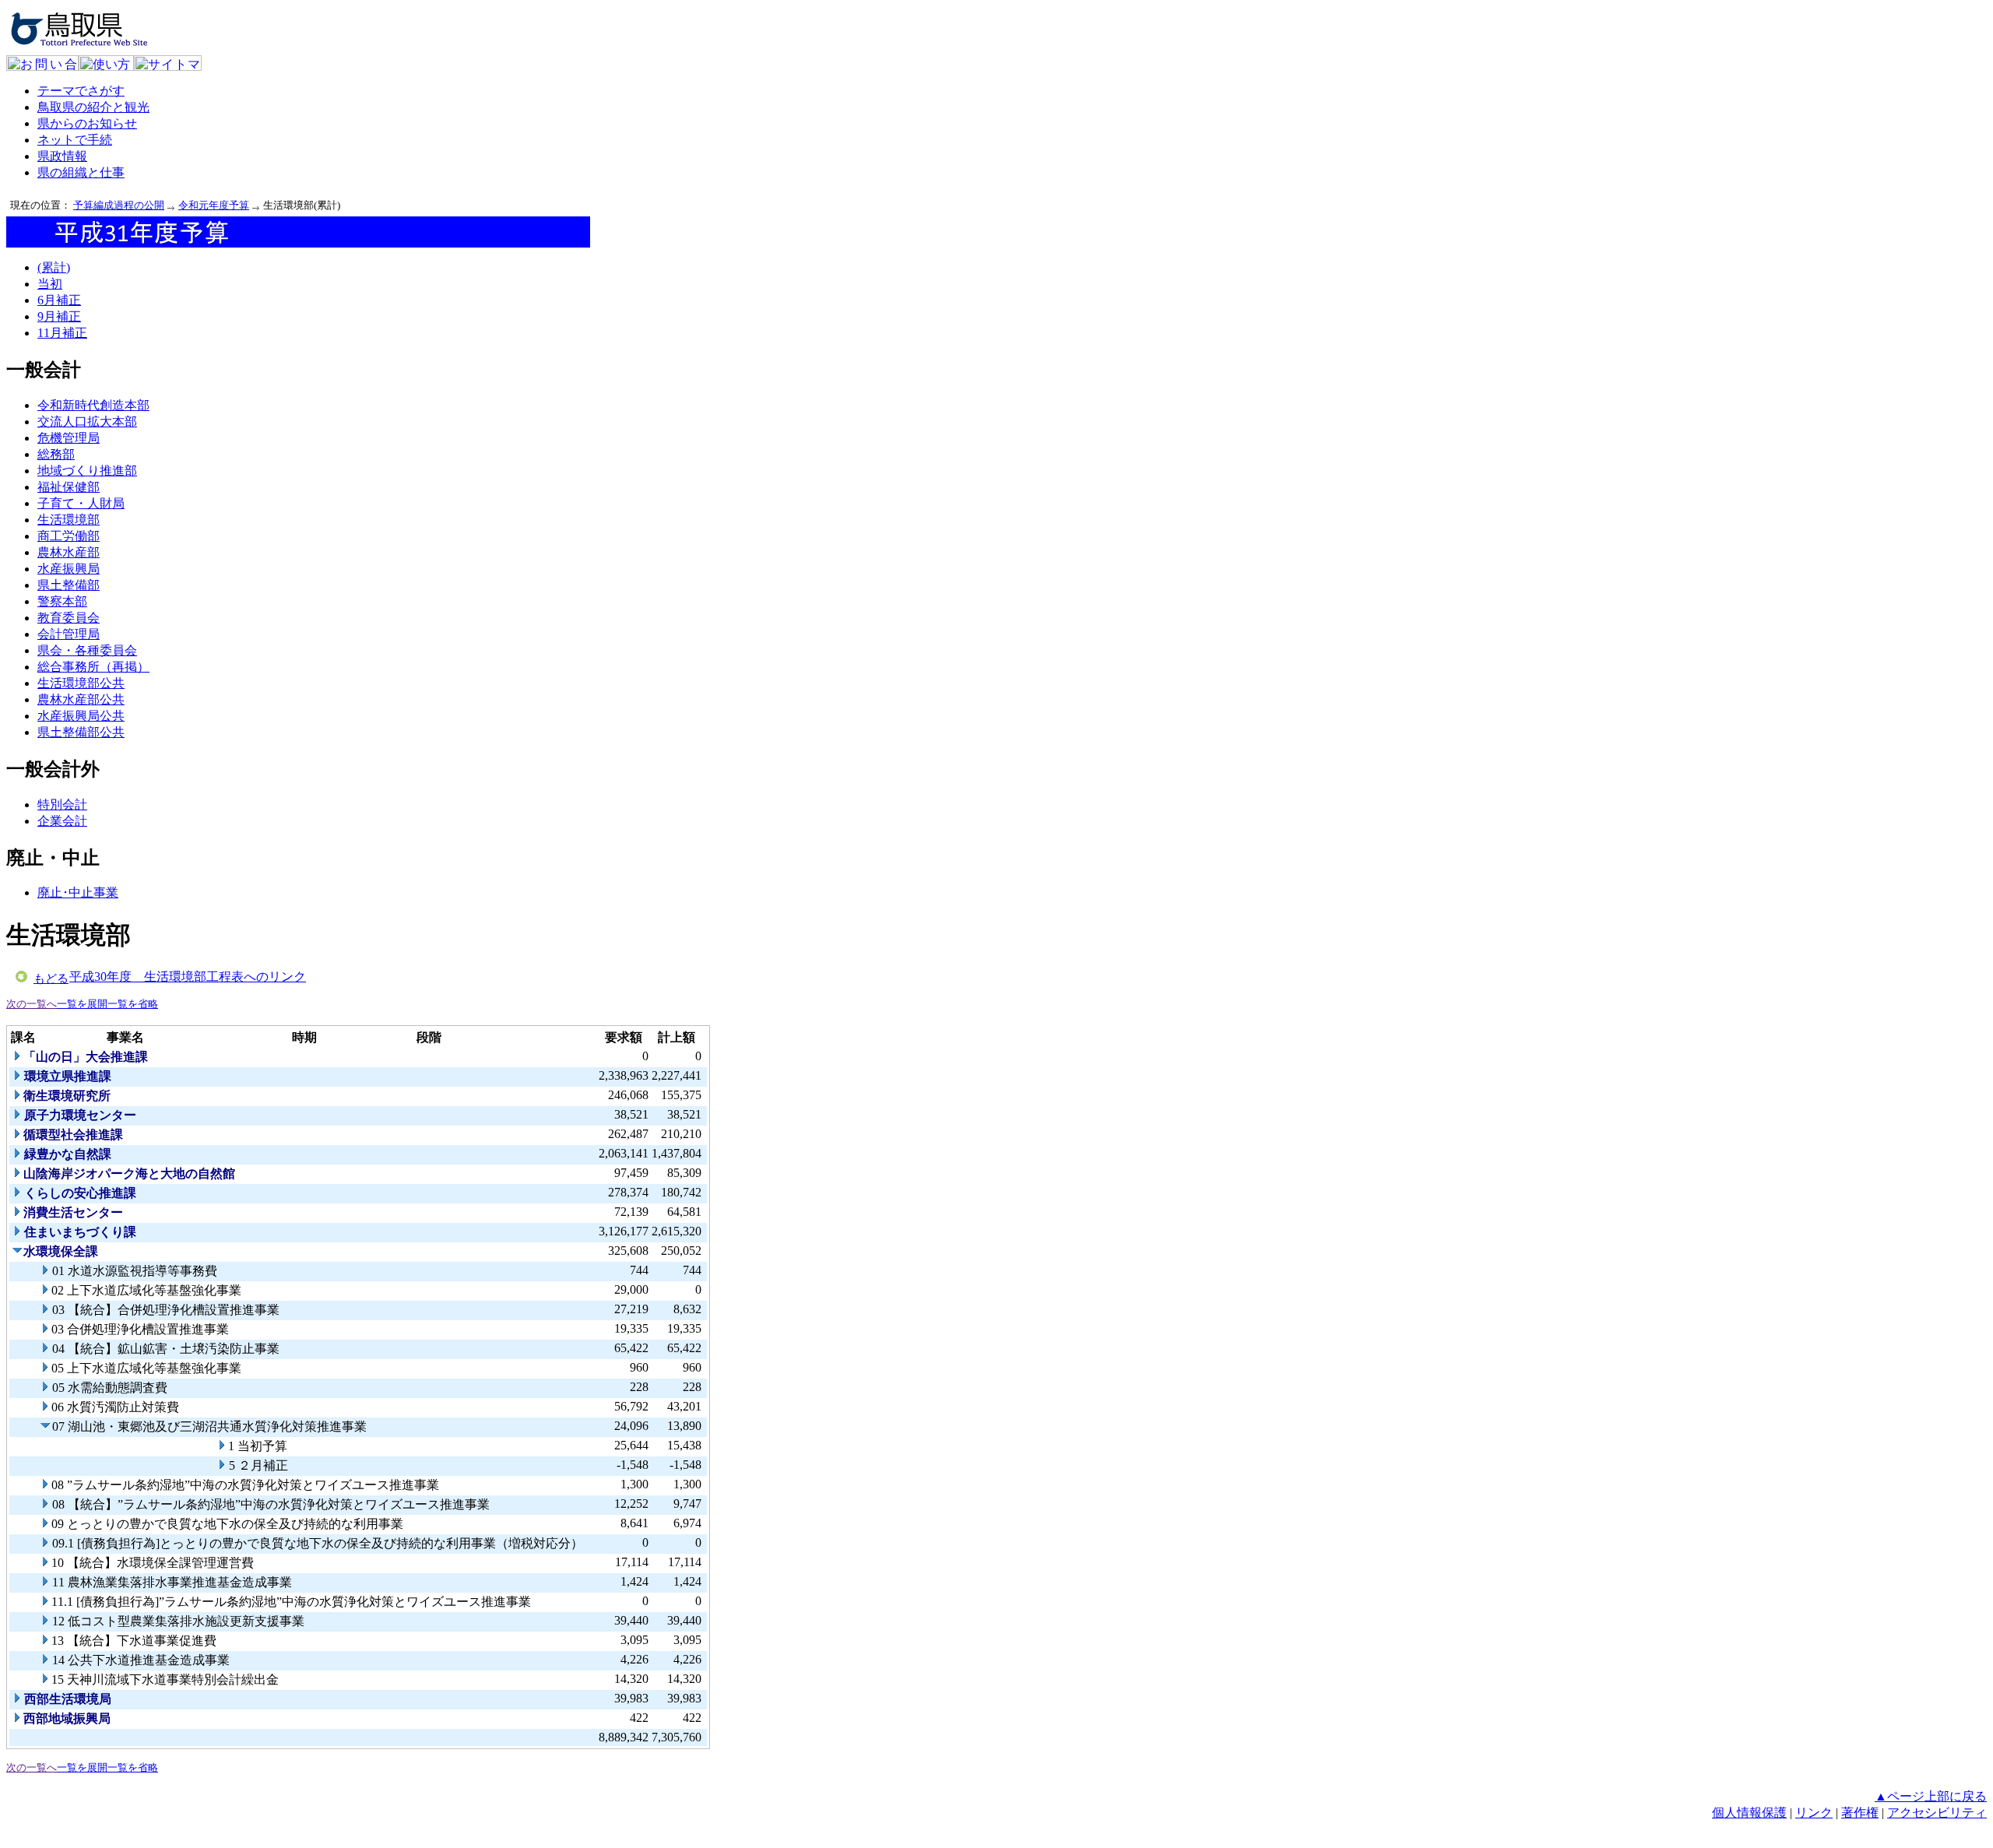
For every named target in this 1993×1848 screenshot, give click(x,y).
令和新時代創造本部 (93, 405)
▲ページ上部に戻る (1931, 1796)
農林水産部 (69, 552)
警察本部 (62, 601)
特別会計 (62, 805)
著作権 (1860, 1813)
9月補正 (59, 316)
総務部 (56, 454)
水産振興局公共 (81, 716)
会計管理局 (69, 634)
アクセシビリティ (1937, 1813)
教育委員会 (69, 618)
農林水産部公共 (81, 699)
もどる (51, 978)
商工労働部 (69, 536)
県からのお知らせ (87, 123)
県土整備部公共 (81, 732)
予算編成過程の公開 (119, 205)
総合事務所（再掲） (93, 667)
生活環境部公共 (81, 683)
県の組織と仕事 (81, 172)
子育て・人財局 (81, 503)
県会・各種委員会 (87, 650)
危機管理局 (69, 438)
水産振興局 (69, 569)
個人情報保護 (1749, 1813)
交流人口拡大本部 (87, 422)
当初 (50, 284)
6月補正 (59, 300)
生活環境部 (69, 520)
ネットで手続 (75, 140)
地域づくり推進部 (87, 471)
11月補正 (62, 333)
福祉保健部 (69, 487)
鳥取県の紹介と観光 (93, 107)
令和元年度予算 (214, 205)
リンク (1814, 1813)
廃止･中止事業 (78, 892)
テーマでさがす (81, 91)
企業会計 (62, 821)
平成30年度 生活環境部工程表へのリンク (188, 977)
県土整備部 (69, 585)
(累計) (54, 267)
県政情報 (62, 156)
